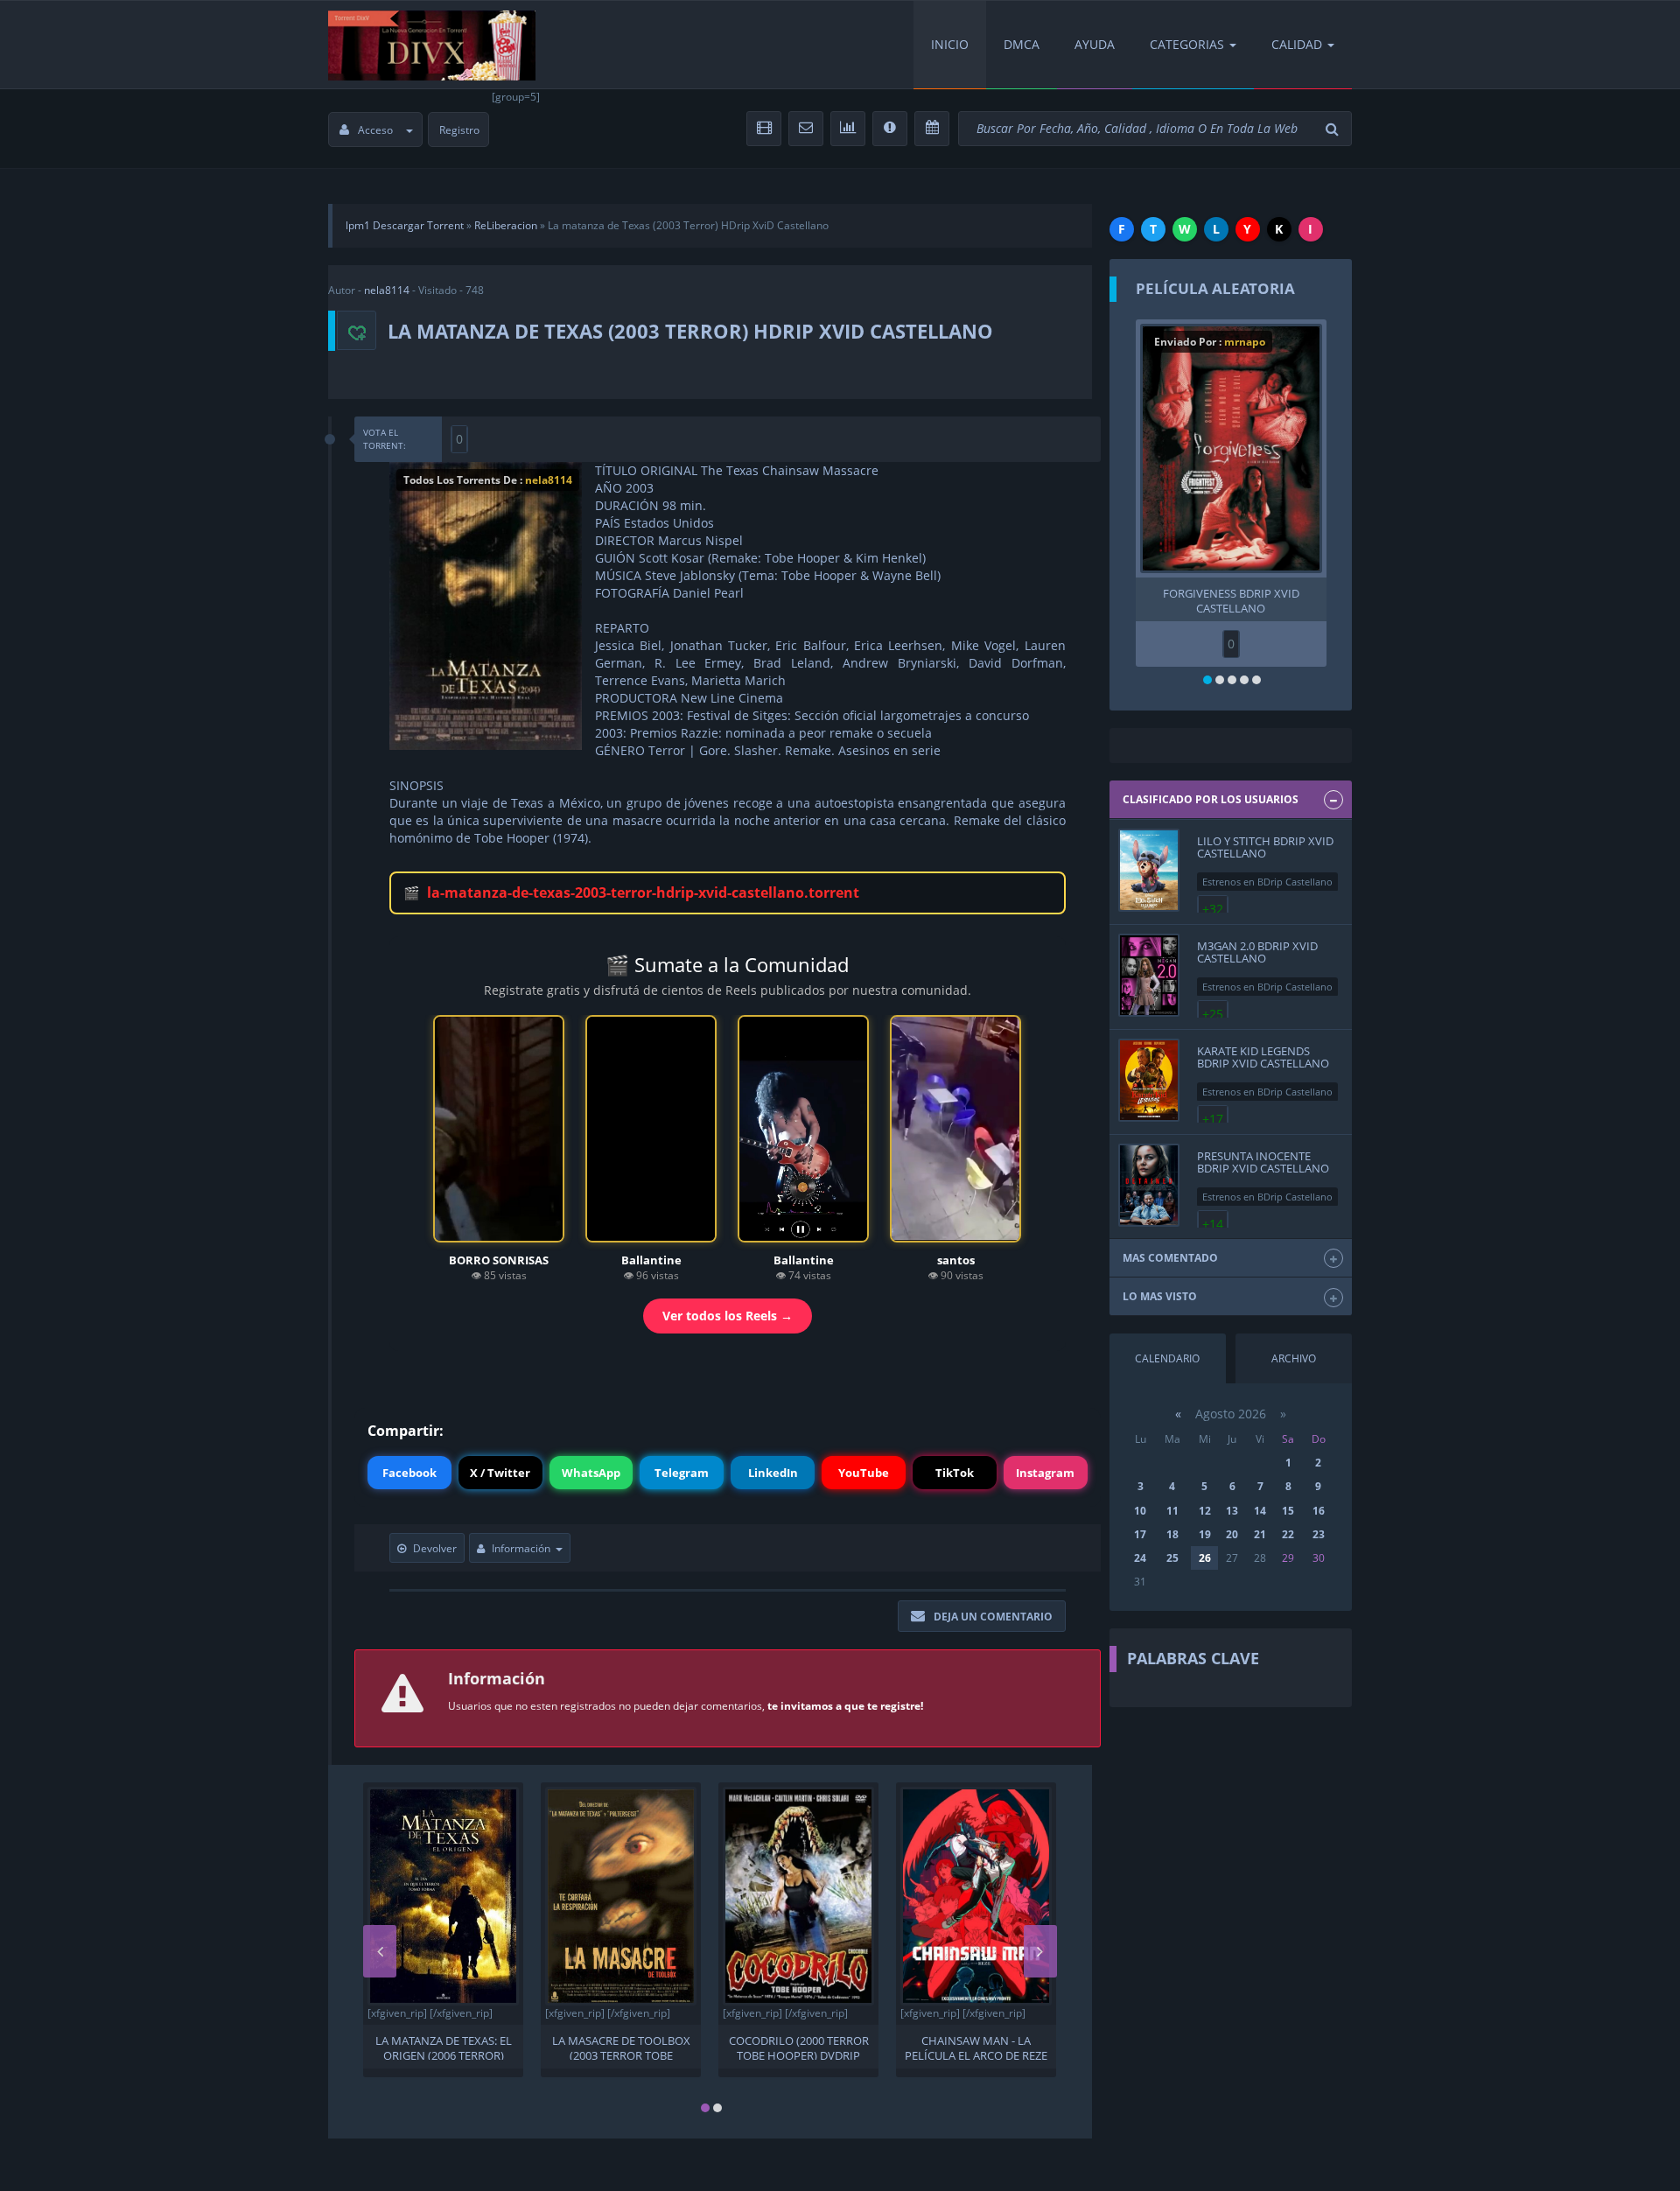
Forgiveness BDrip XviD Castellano (1231, 599)
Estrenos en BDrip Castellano (1267, 882)
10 (1140, 1511)
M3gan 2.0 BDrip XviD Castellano (1257, 952)
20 (1232, 1534)
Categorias (1187, 44)
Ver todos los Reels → (728, 1316)
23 (1319, 1534)
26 (1205, 1558)
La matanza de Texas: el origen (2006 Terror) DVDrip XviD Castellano (444, 2047)
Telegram (682, 1473)
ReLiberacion (506, 225)
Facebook (409, 1473)
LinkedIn (773, 1473)
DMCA (1022, 44)
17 (1140, 1534)
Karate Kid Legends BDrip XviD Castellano (1263, 1057)
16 (1319, 1511)
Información (521, 1548)
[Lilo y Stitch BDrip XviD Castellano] (1149, 870)
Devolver (435, 1548)
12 (1205, 1511)
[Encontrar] (1334, 129)
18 (1172, 1534)
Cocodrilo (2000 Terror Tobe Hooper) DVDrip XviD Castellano (799, 2047)
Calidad (1297, 44)
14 (1260, 1511)
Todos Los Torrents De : (488, 480)
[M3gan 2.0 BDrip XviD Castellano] (1149, 975)
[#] (432, 45)
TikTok (955, 1473)
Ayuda (1095, 44)
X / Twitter (500, 1473)
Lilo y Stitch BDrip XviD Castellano (1265, 847)
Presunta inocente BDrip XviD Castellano (1263, 1162)
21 (1260, 1534)
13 (1232, 1511)
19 (1205, 1534)
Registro (459, 130)
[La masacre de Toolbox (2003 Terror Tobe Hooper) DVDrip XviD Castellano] (621, 1896)
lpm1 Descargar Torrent (405, 225)
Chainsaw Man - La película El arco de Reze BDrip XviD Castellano (976, 2047)
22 (1288, 1534)
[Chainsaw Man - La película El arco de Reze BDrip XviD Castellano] (976, 1896)
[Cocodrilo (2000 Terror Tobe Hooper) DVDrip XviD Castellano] (798, 1896)
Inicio (950, 44)
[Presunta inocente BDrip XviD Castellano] (1149, 1185)
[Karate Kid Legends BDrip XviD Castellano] (1149, 1080)
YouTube (864, 1473)
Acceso (375, 130)
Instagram (1045, 1473)
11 (1172, 1511)
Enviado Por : (1210, 342)
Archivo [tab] (1294, 1358)
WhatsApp (591, 1473)
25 (1172, 1558)
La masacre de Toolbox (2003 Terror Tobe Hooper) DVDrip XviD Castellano (621, 2047)
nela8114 (387, 290)
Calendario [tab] (1167, 1358)
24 (1140, 1558)
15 (1288, 1511)
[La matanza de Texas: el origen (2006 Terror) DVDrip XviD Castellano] (443, 1896)
